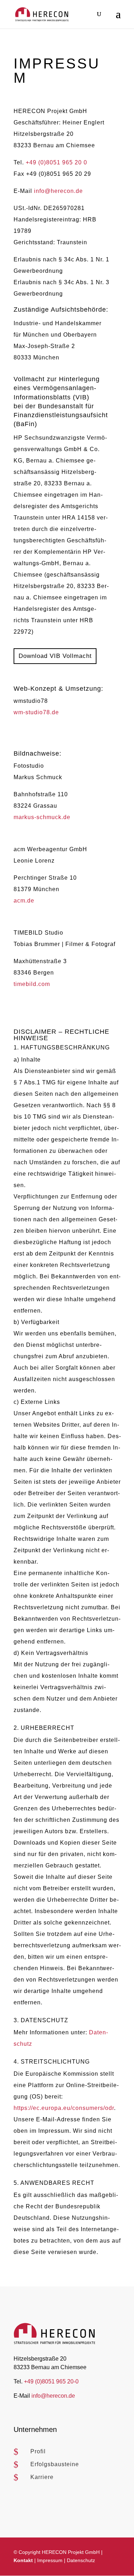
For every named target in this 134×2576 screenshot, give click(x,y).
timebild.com (32, 984)
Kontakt (23, 2560)
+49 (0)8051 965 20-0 (51, 2381)
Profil (38, 2451)
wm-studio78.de (36, 712)
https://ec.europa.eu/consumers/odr (64, 2108)
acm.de (24, 901)
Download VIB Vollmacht (55, 656)
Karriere (42, 2477)
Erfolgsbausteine (55, 2464)
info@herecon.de (58, 191)
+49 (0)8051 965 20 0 (56, 162)
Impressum (50, 2560)
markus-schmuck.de (42, 817)
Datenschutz (81, 2560)
